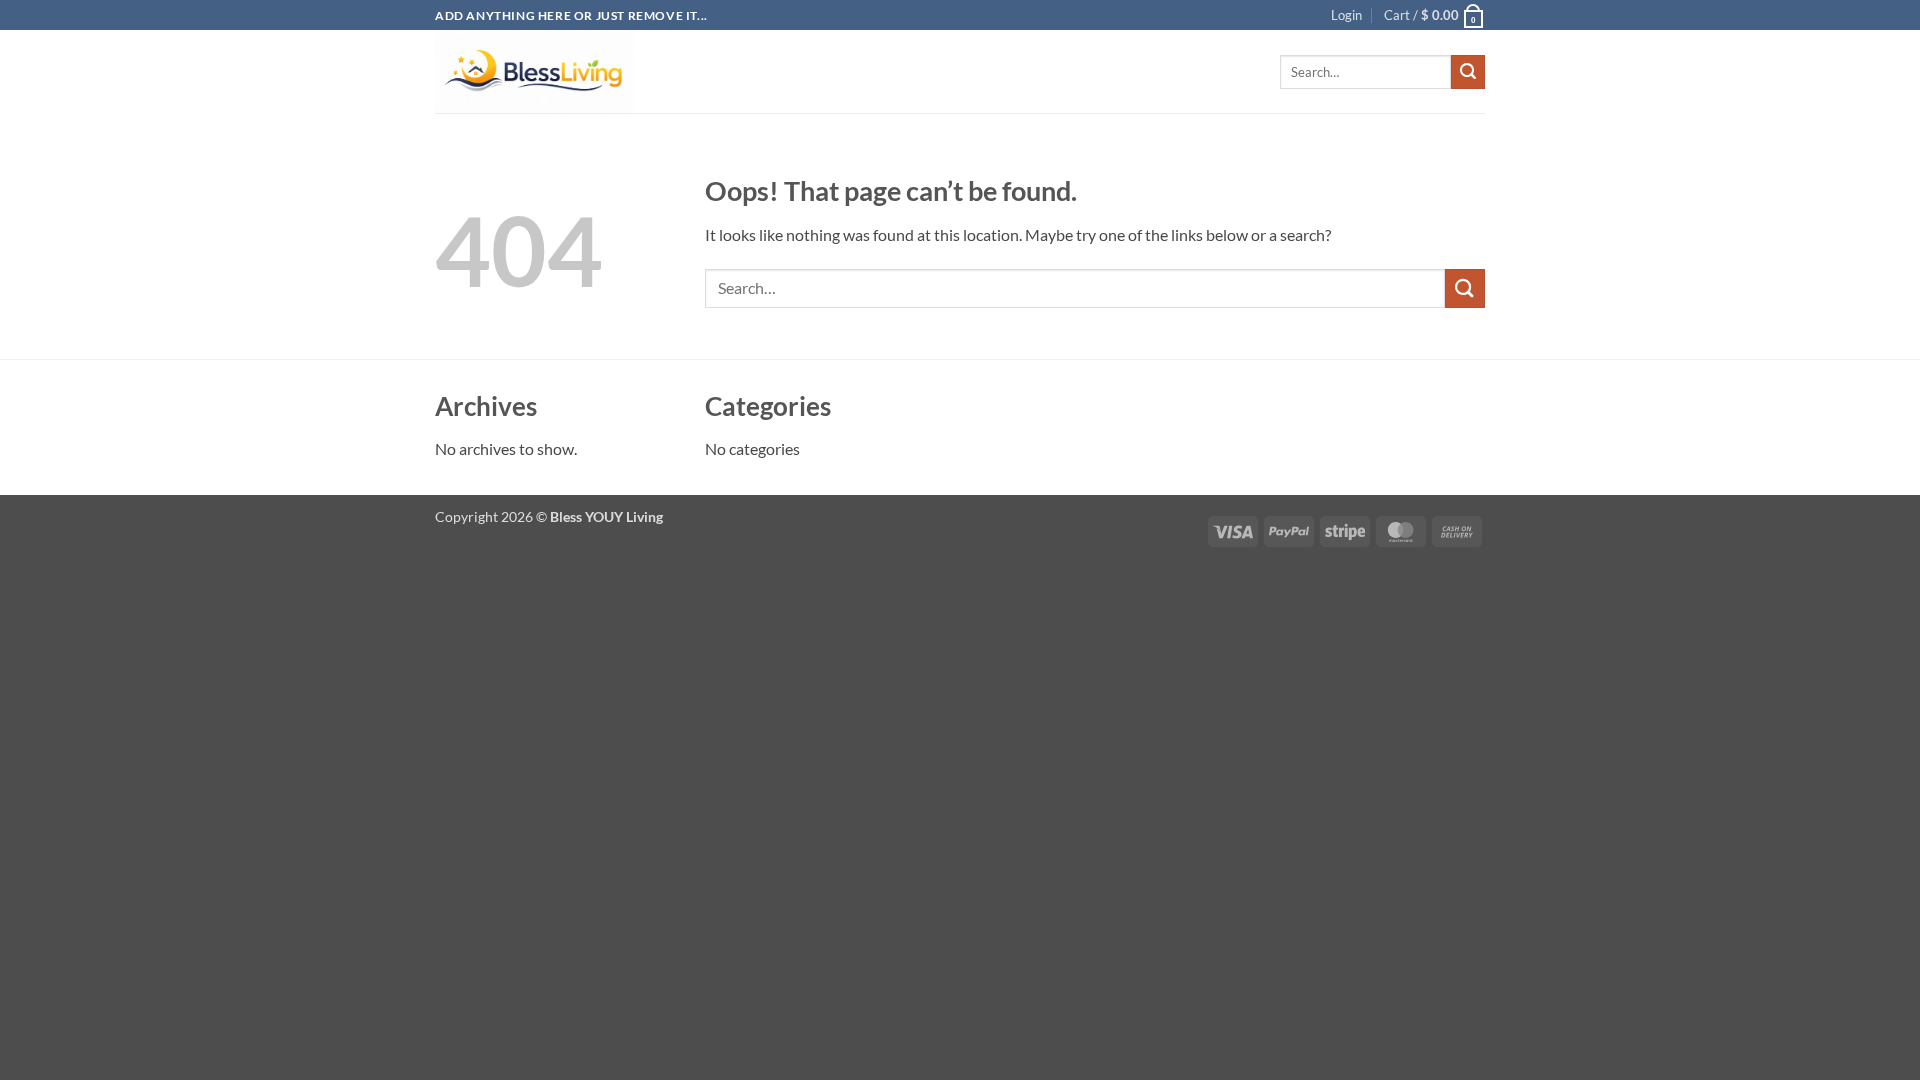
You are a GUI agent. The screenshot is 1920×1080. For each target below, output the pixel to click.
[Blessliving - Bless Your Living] (535, 71)
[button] (1346, 15)
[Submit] (1468, 72)
